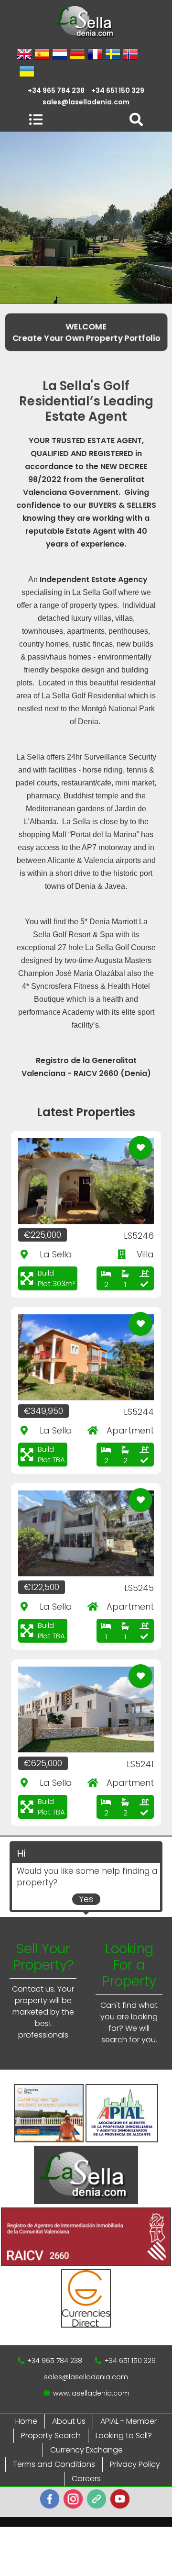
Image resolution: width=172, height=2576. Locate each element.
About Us (69, 2421)
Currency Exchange (86, 2450)
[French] (95, 55)
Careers (86, 2479)
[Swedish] (113, 55)
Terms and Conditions (54, 2464)
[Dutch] (60, 55)
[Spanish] (42, 55)
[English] (24, 55)
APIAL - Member (129, 2421)
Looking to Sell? (124, 2436)
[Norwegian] (130, 55)
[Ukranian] (27, 72)
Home (26, 2421)
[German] (77, 55)
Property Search (51, 2436)
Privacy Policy (135, 2464)
